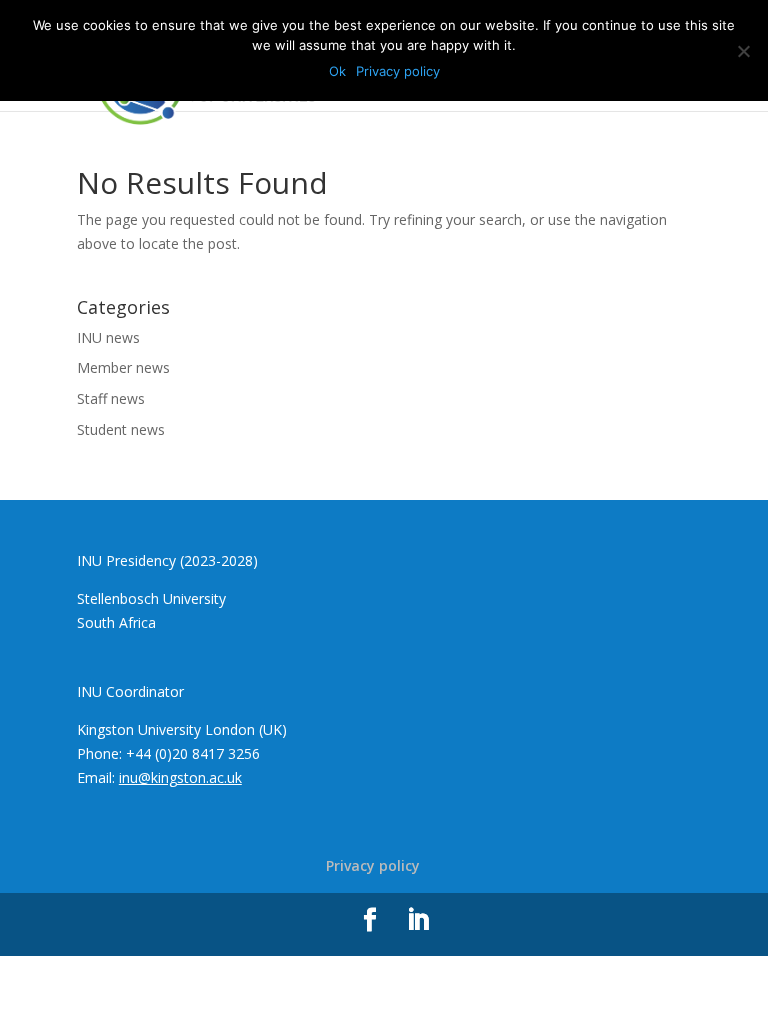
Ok (337, 71)
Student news (121, 429)
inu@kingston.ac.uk (180, 777)
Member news (123, 367)
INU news (108, 337)
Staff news (111, 398)
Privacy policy (373, 865)
